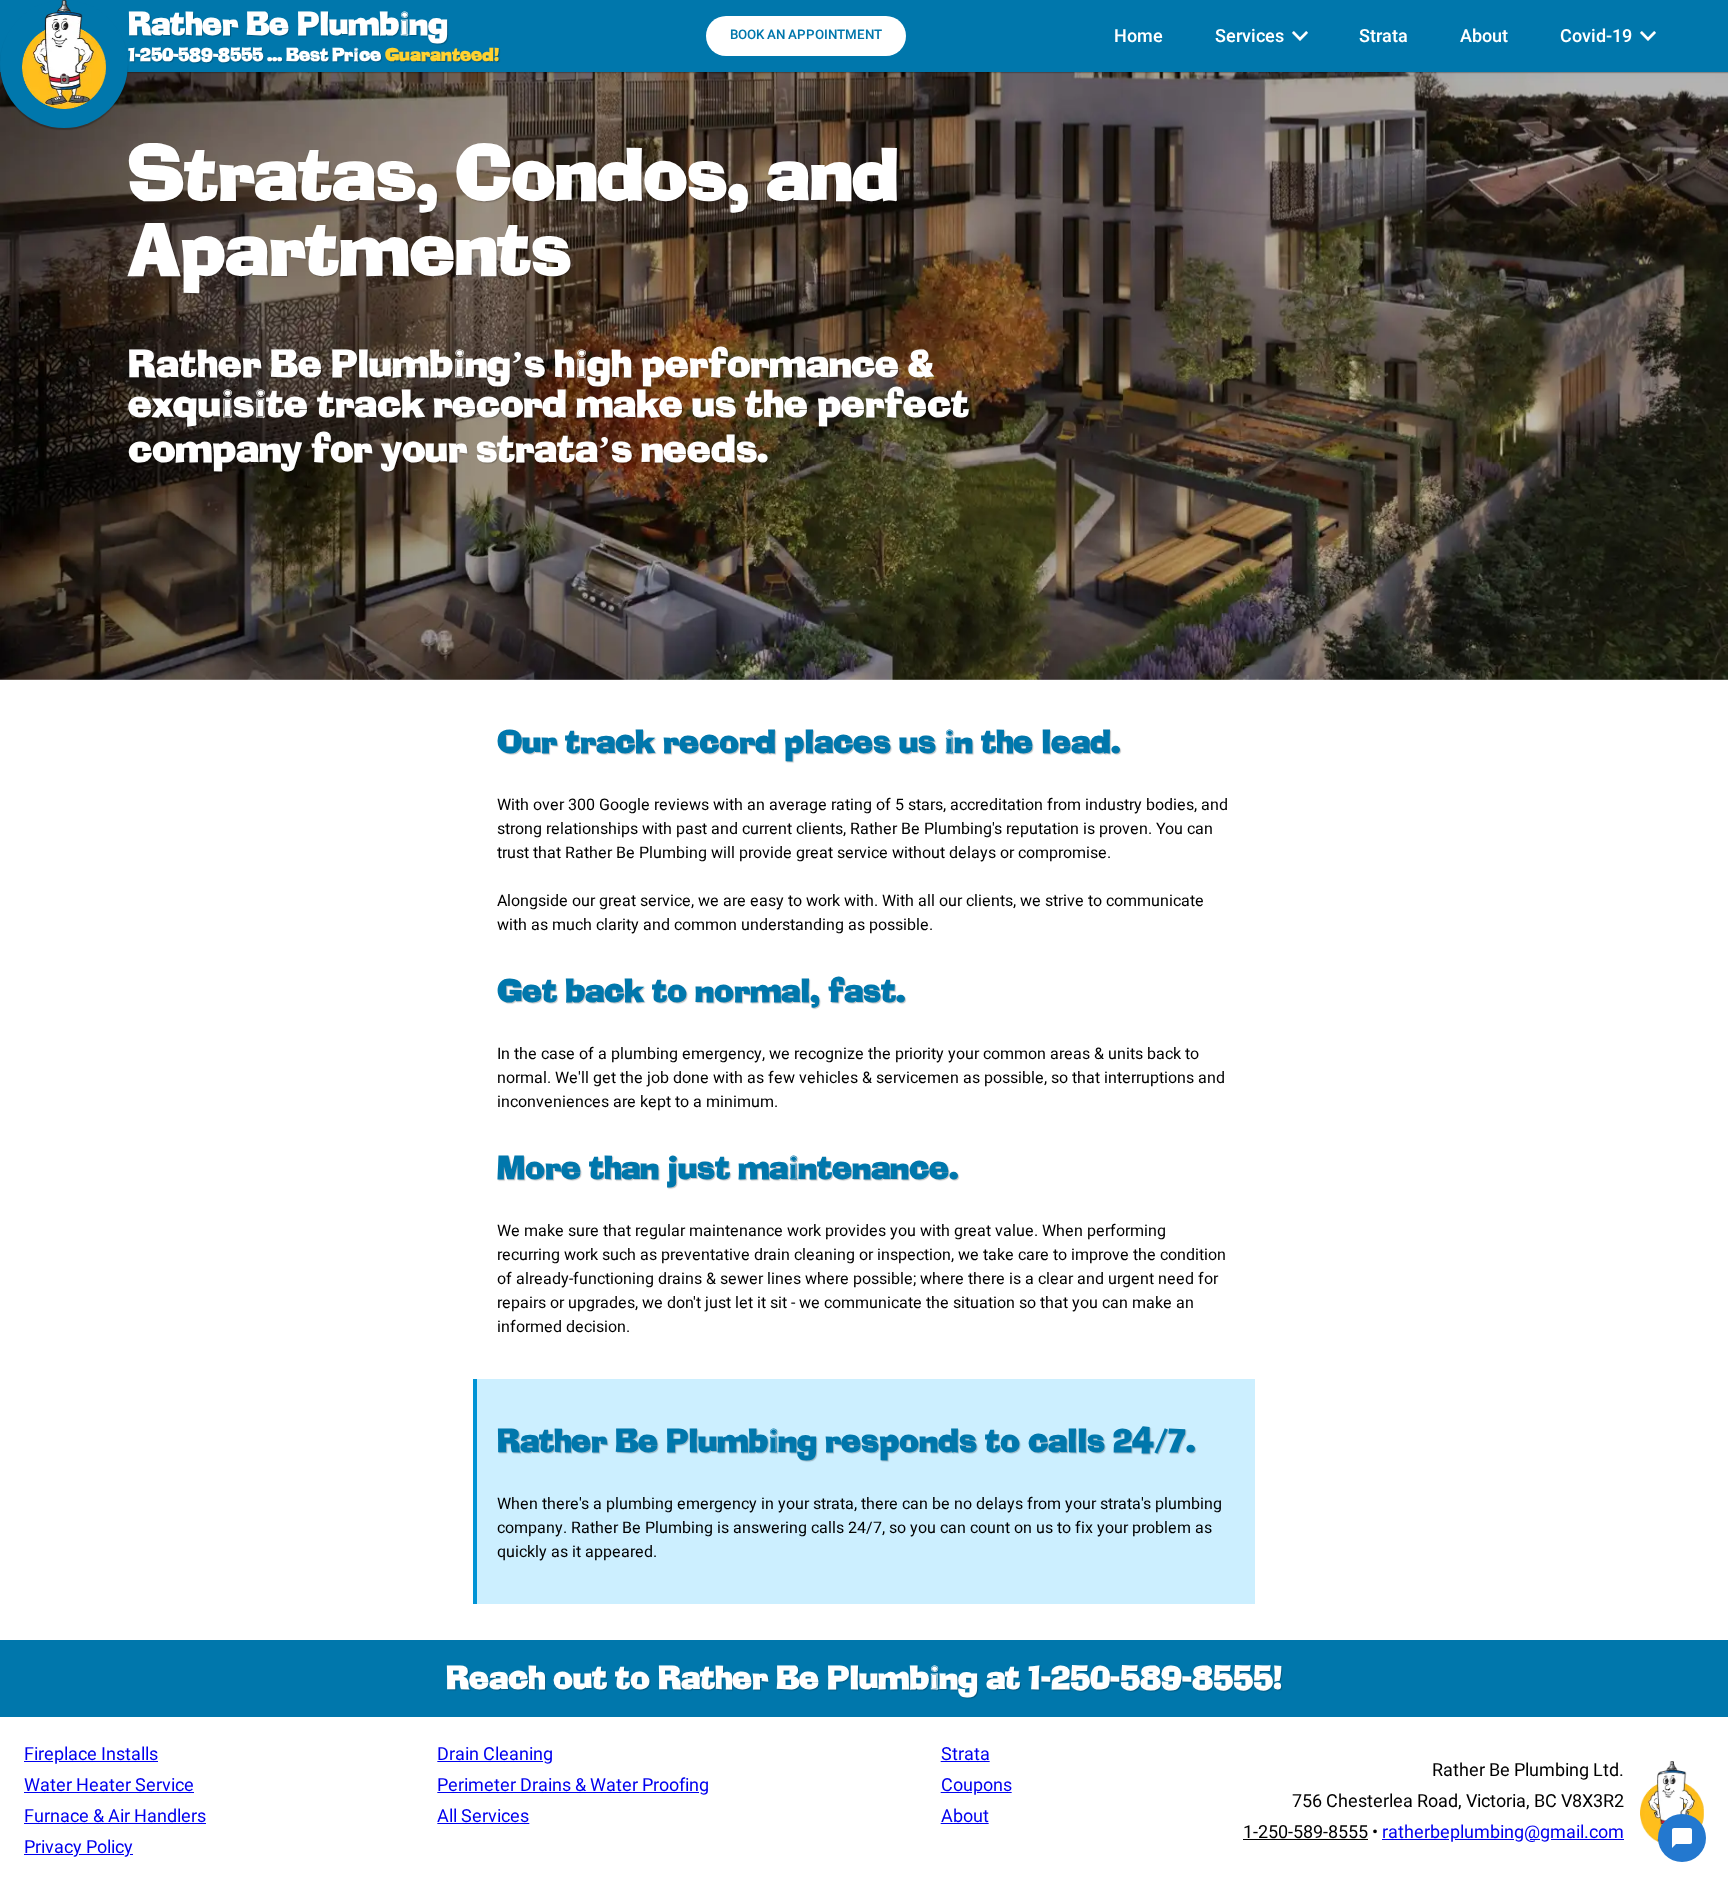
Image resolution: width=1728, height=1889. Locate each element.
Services (1261, 47)
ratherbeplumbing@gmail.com (1503, 1832)
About (1484, 36)
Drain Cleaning (495, 1754)
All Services (483, 1816)
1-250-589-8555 (195, 56)
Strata (1383, 36)
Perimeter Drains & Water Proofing (573, 1785)
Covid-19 (1608, 47)
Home (1138, 36)
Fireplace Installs (91, 1754)
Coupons (976, 1785)
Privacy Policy (78, 1847)
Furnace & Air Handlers (115, 1816)
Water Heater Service (109, 1785)
